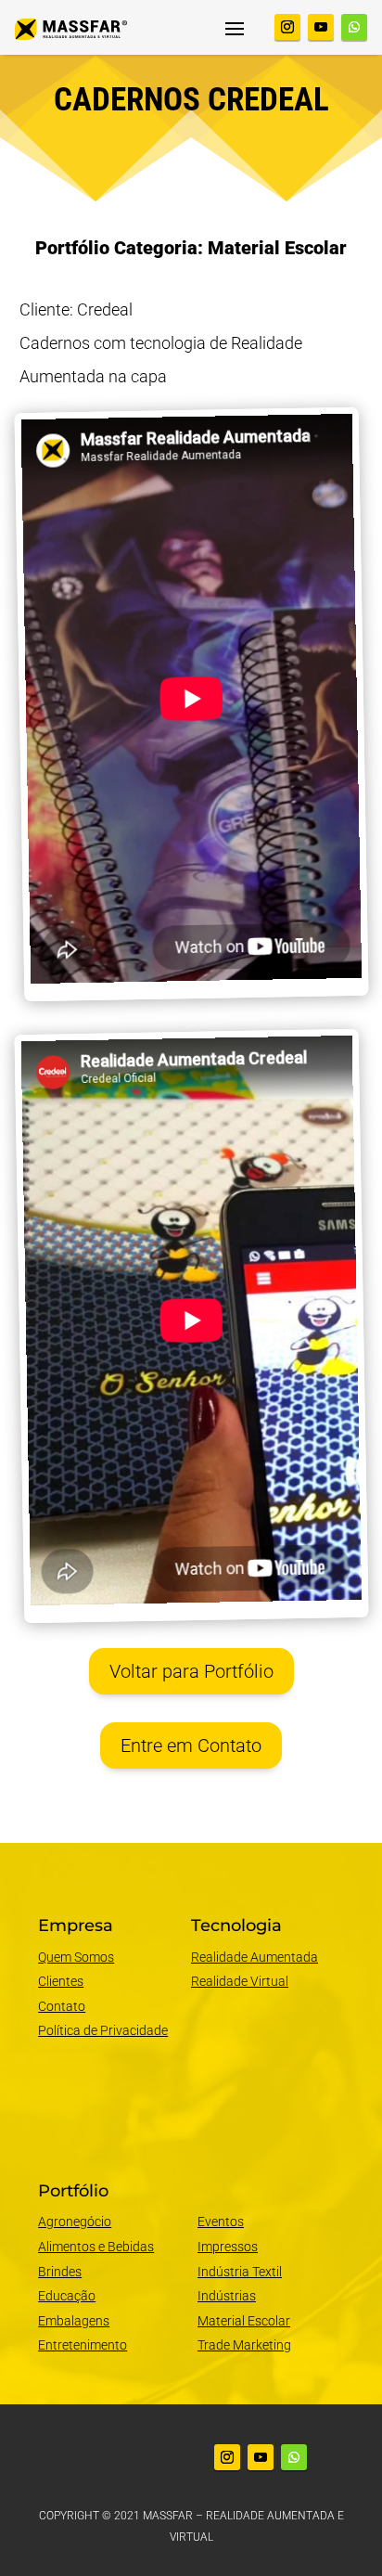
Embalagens (74, 2321)
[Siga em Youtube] (321, 27)
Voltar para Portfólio (191, 1671)
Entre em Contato (191, 1745)
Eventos (221, 2222)
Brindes (60, 2272)
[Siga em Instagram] (287, 27)
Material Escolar (244, 2321)
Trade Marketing (244, 2345)
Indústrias (227, 2296)
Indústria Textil (240, 2272)
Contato (62, 2006)
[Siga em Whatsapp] (354, 27)
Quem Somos (76, 1957)
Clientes (61, 1981)
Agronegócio (75, 2222)
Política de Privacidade (103, 2030)
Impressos (228, 2247)
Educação (67, 2296)
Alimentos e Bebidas (96, 2247)
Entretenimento (83, 2345)
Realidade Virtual (240, 1981)
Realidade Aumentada (255, 1957)
